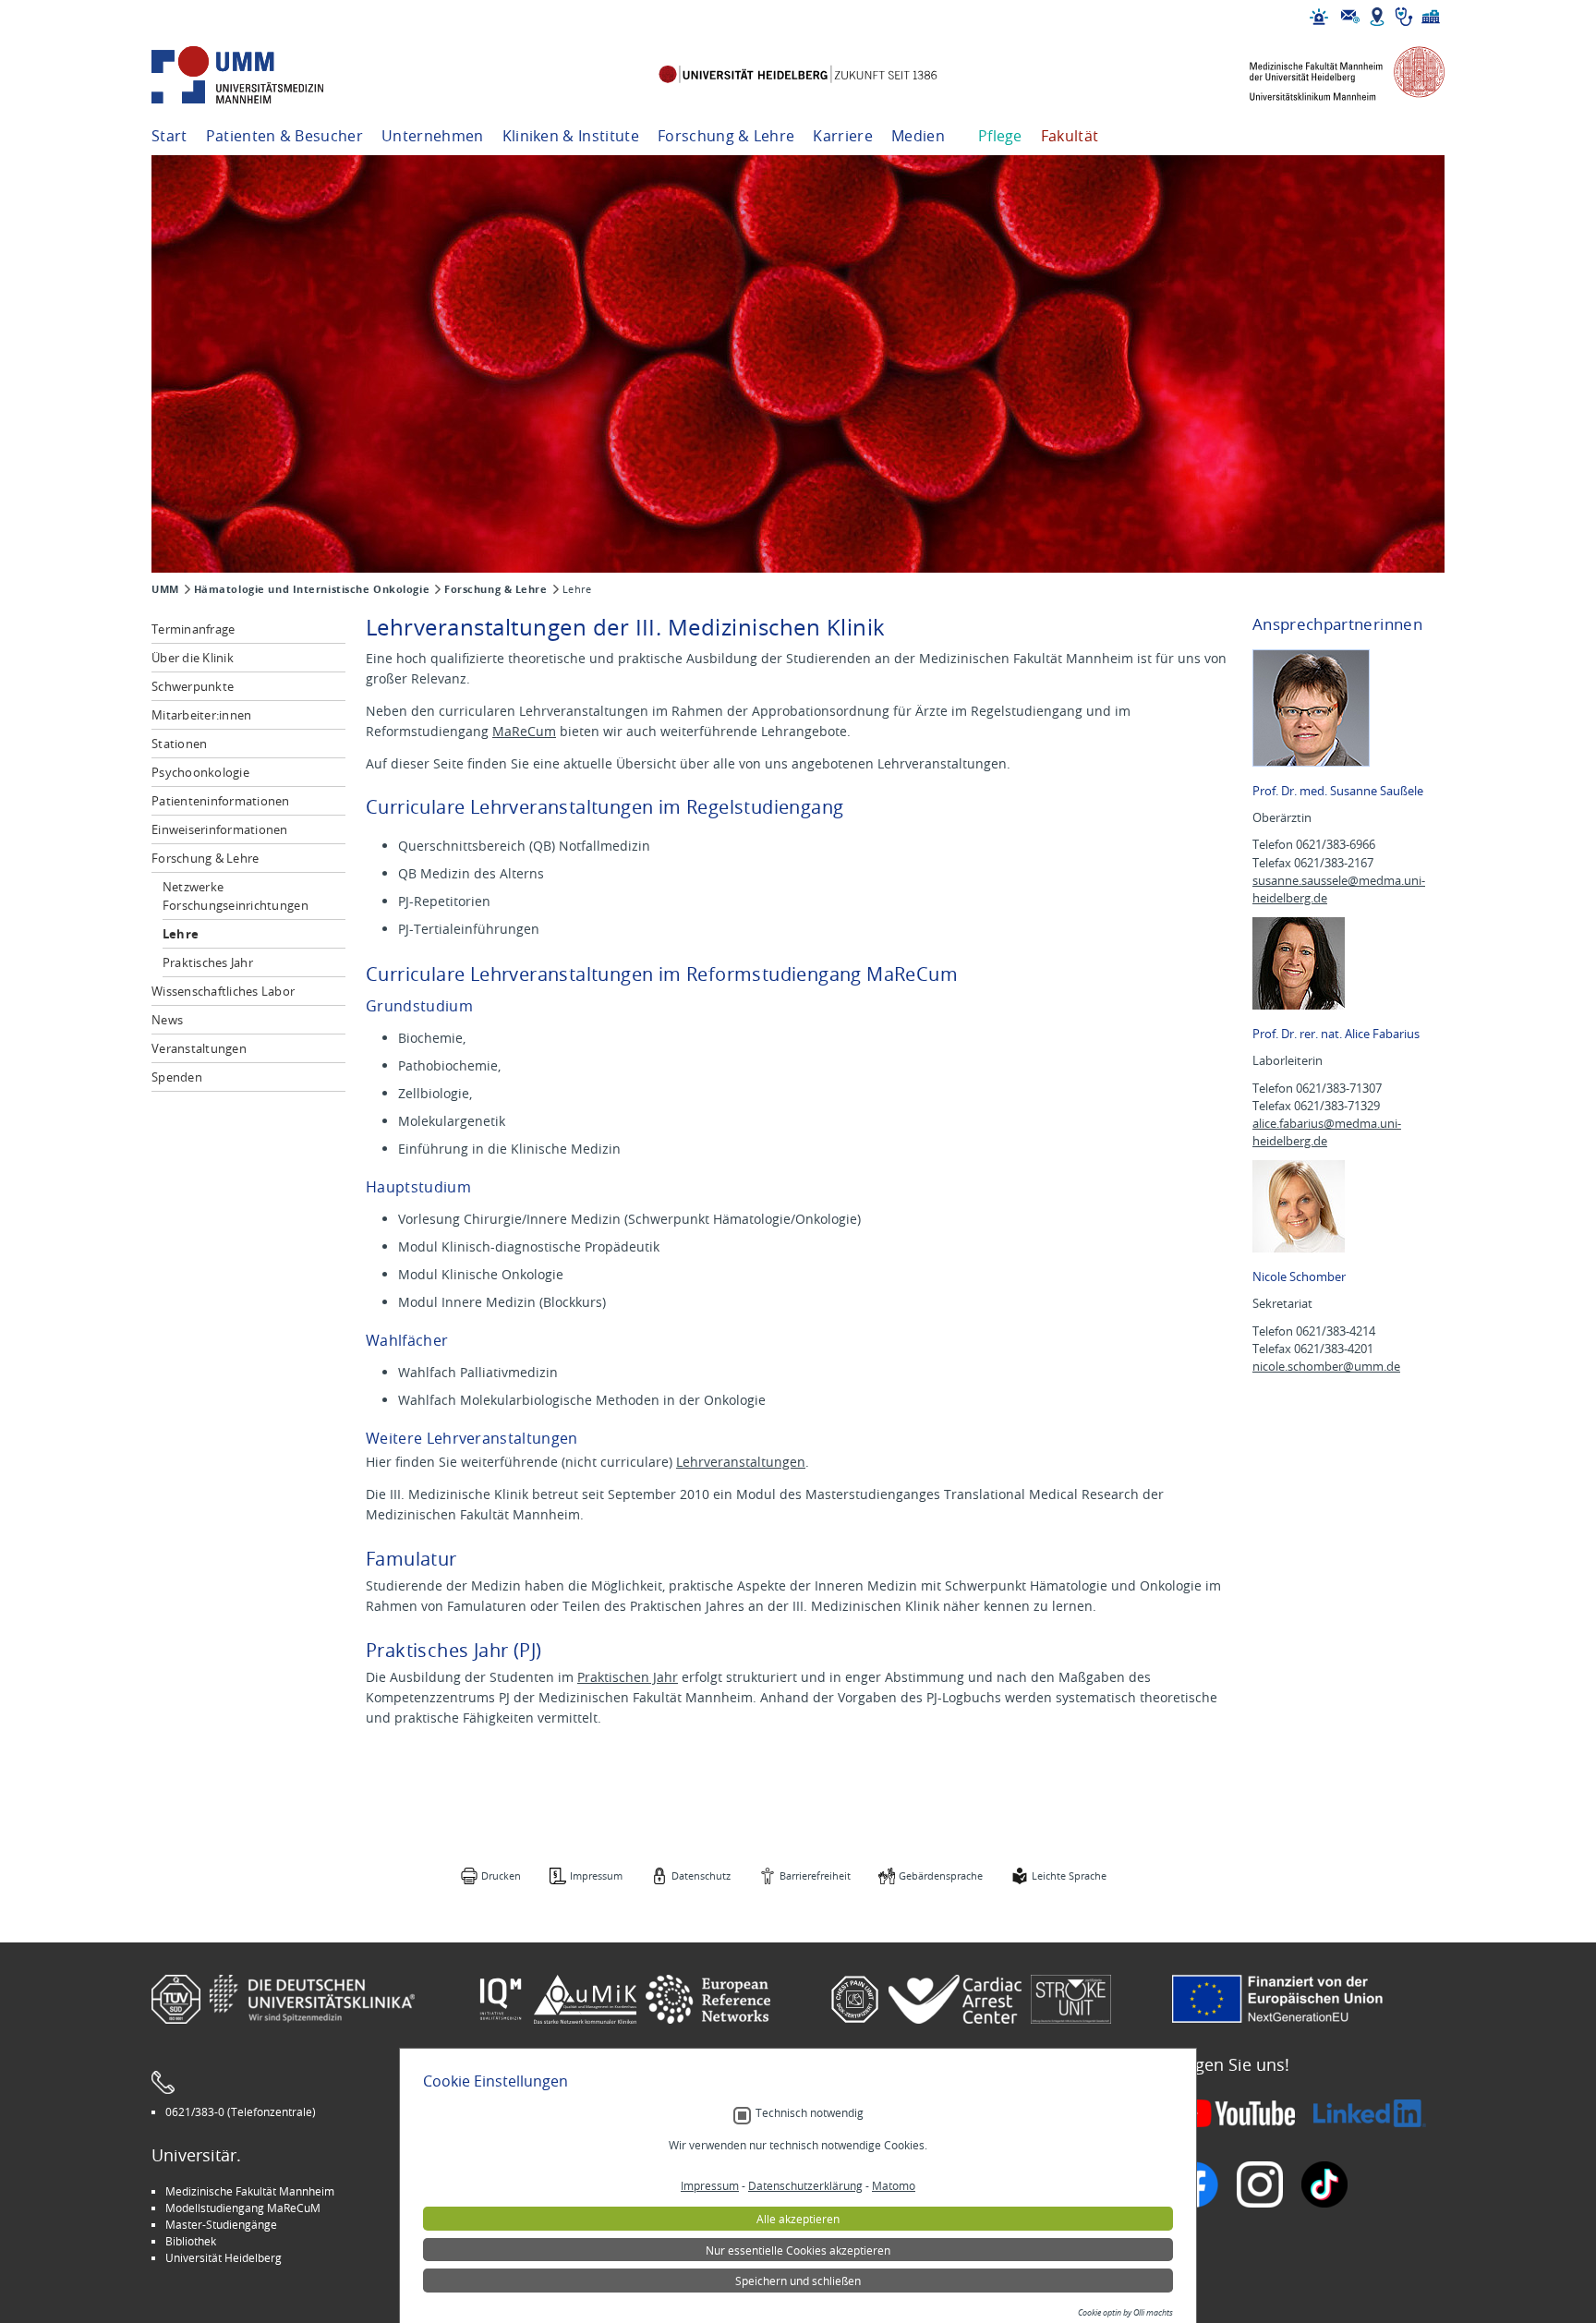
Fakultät (1070, 136)
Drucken (501, 1875)
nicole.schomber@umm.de (1326, 1367)
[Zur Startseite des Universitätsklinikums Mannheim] (262, 75)
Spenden (177, 1077)
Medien (918, 136)
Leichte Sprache (1069, 1875)
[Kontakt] (1350, 17)
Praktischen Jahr (628, 1677)
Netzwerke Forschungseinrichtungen (236, 896)
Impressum (596, 1875)
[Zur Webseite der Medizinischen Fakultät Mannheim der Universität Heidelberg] (1334, 75)
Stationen (179, 744)
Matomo (894, 2185)
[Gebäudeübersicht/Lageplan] (1377, 17)
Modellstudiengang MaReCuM (243, 2208)
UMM (165, 589)
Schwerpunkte (193, 686)
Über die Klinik (193, 658)
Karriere (843, 136)
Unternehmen (433, 136)
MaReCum (524, 731)
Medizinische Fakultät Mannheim (250, 2191)
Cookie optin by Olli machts (1125, 2313)
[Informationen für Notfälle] (1319, 17)
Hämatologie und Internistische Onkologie (312, 589)
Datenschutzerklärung (805, 2185)
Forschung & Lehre (726, 136)
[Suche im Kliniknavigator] (1404, 17)
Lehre (181, 934)
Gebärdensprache (941, 1875)
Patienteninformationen (221, 801)
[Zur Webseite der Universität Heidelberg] (798, 75)
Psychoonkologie (200, 772)
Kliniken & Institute (571, 136)
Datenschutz (701, 1875)
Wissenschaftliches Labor (223, 991)
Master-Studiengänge (221, 2224)
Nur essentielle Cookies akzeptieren (798, 2250)
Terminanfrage (193, 629)
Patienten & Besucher (284, 136)
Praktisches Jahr (208, 962)
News (167, 1020)
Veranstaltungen (199, 1048)
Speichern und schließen (798, 2281)
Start (169, 136)
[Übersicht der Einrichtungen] (1431, 17)
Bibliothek (191, 2241)
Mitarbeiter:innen (201, 715)
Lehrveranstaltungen (741, 1462)
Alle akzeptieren (798, 2219)
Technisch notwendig (810, 2113)
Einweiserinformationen (220, 829)
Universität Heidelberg (224, 2257)
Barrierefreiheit (815, 1875)
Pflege (1000, 136)
